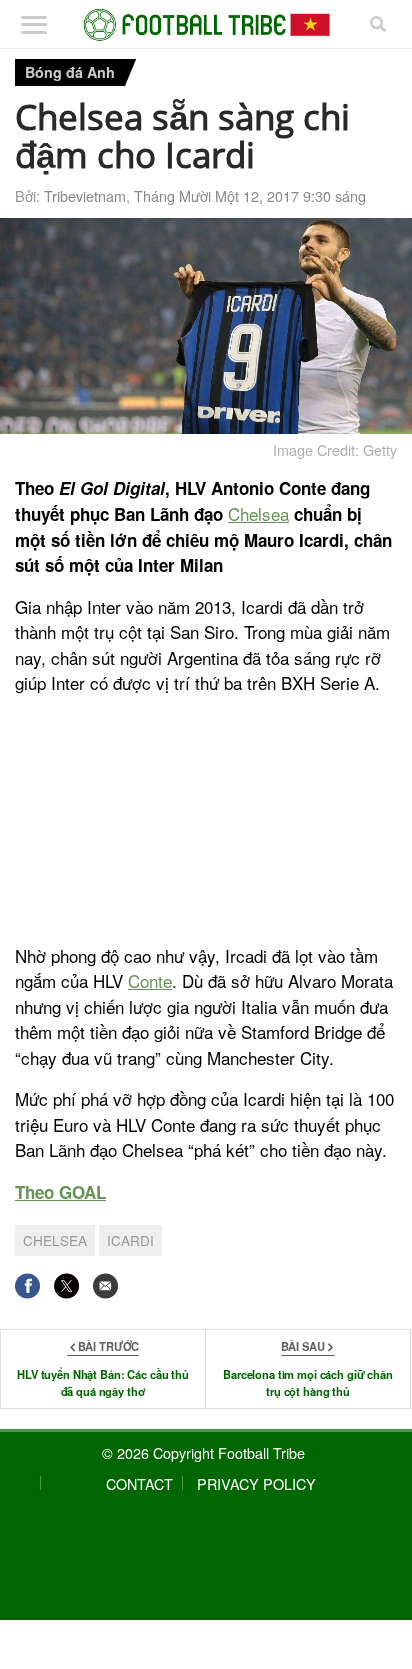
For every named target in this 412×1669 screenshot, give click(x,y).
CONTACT (139, 1483)
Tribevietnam (85, 195)
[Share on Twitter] (66, 1285)
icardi (130, 1240)
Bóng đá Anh (70, 72)
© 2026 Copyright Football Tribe (203, 1452)
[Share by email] (105, 1285)
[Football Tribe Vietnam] (206, 25)
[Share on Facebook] (27, 1285)
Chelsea (258, 513)
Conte (150, 980)
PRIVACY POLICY (256, 1483)
